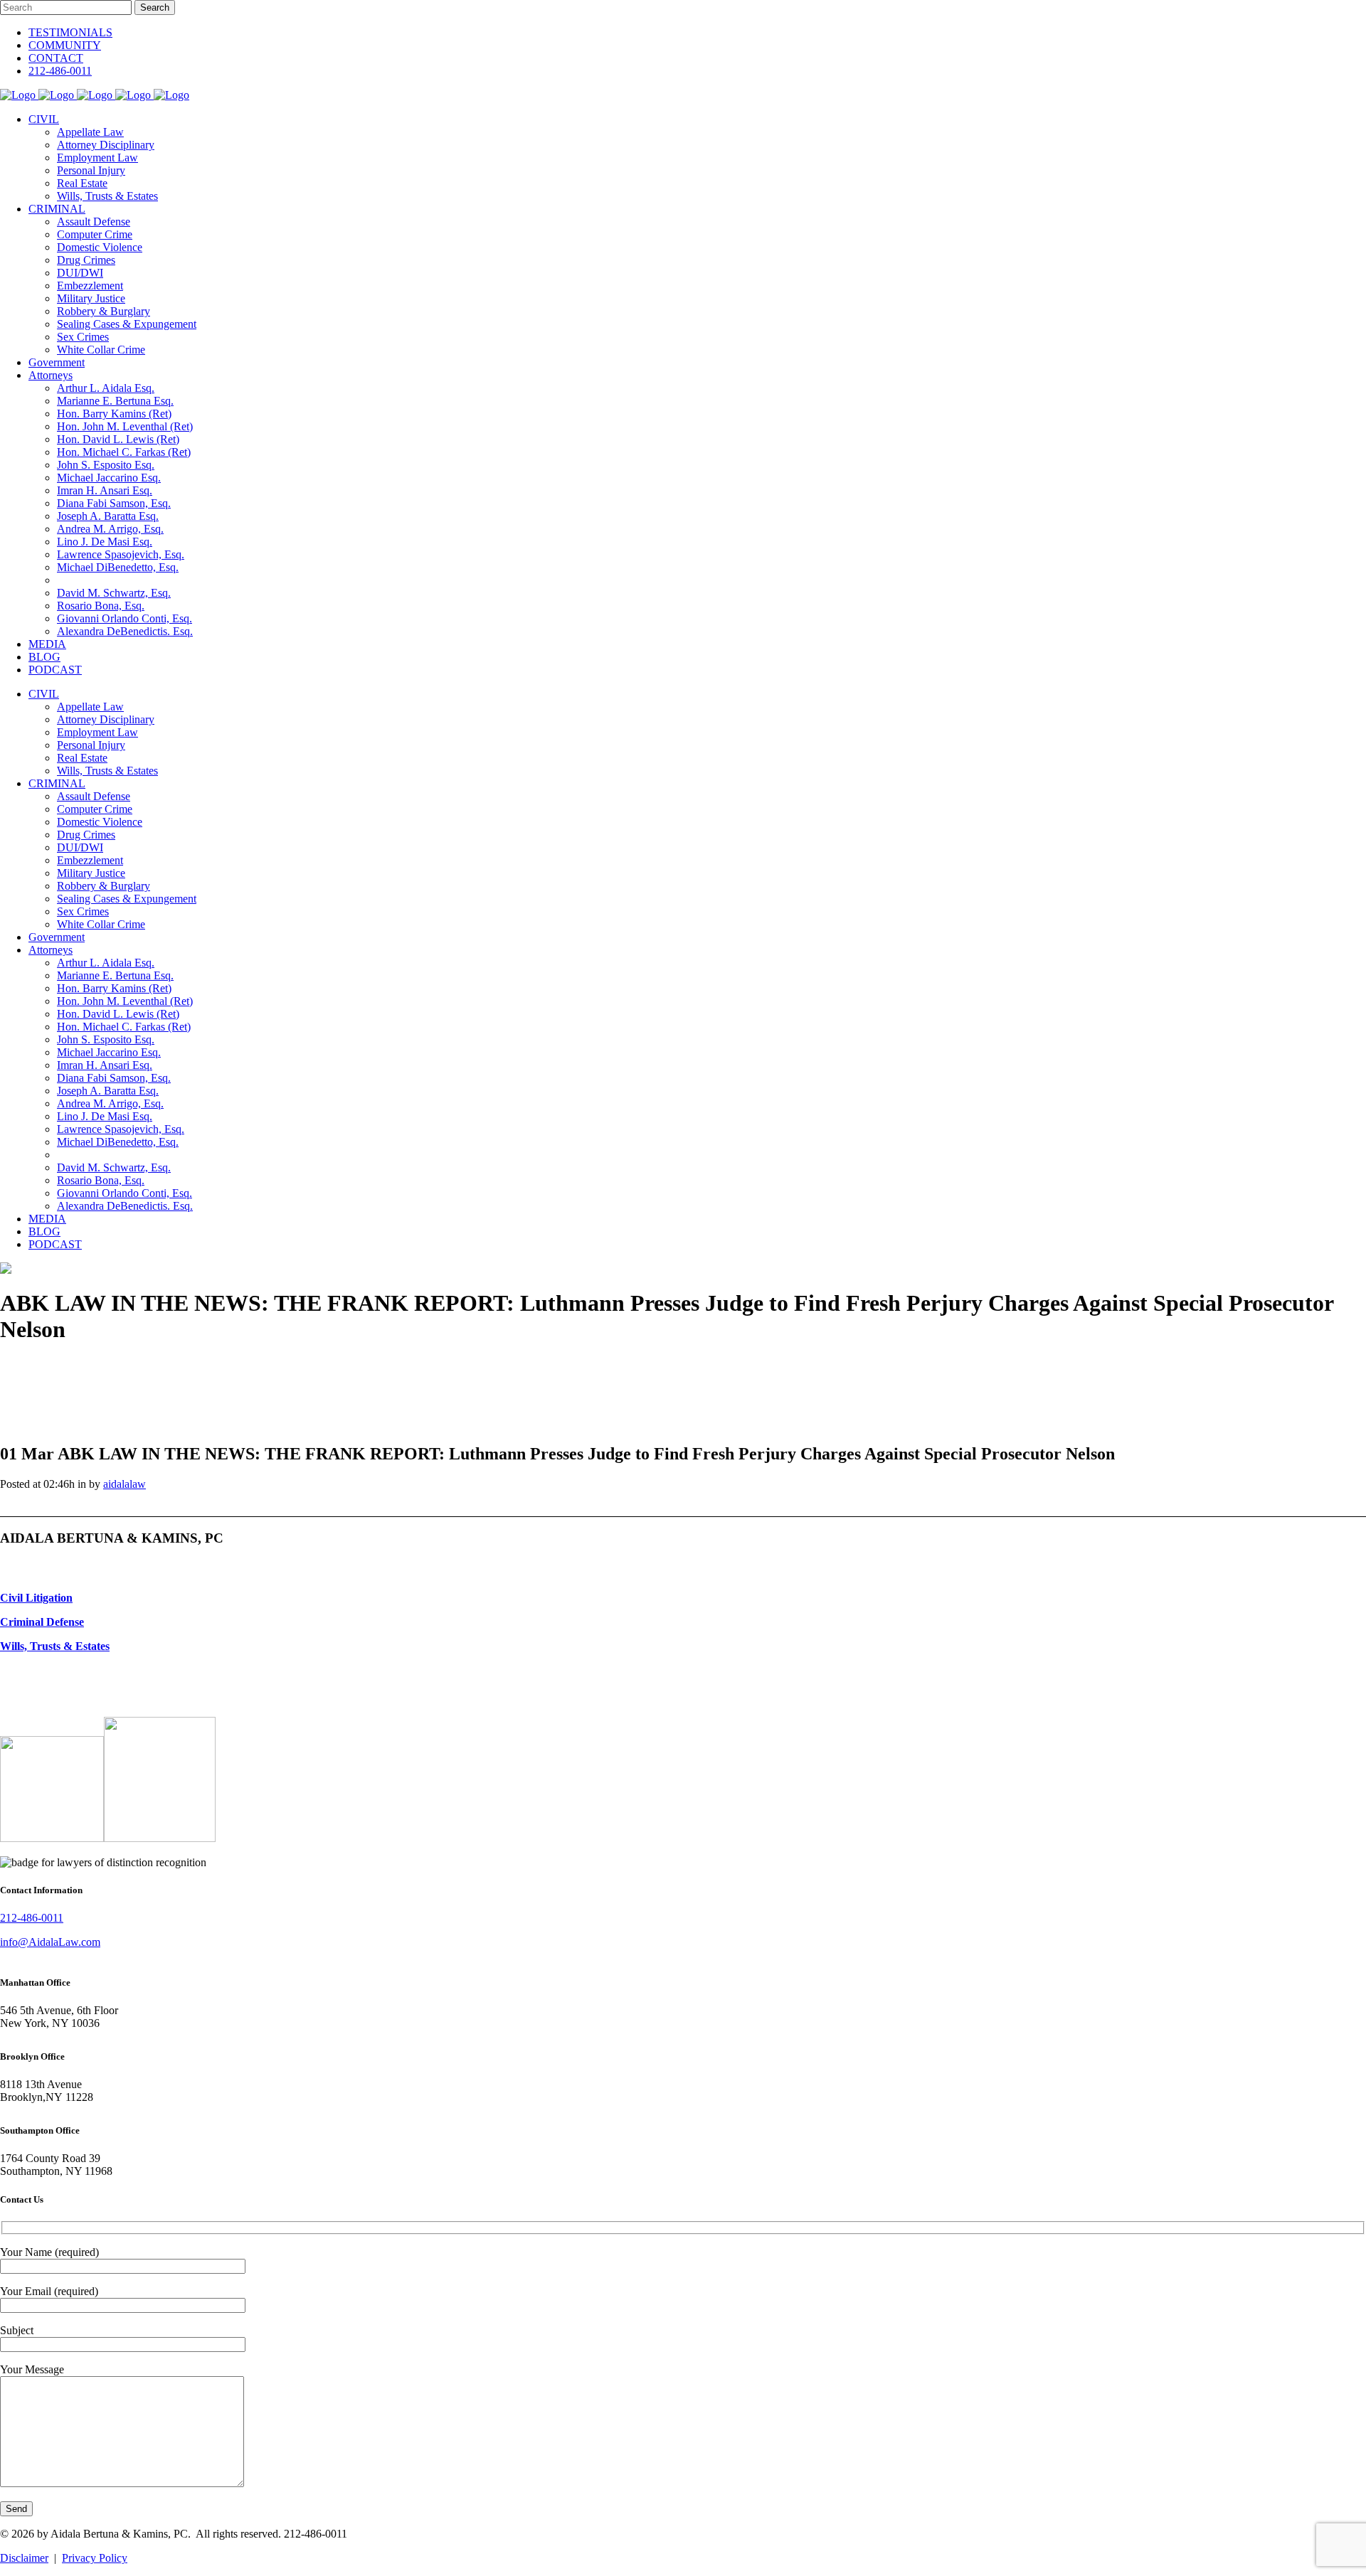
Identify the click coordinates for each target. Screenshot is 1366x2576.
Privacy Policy (95, 2558)
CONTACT (56, 58)
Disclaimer (24, 2558)
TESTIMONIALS (70, 32)
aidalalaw (125, 1484)
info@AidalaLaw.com (50, 1942)
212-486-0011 (60, 71)
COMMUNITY (65, 45)
